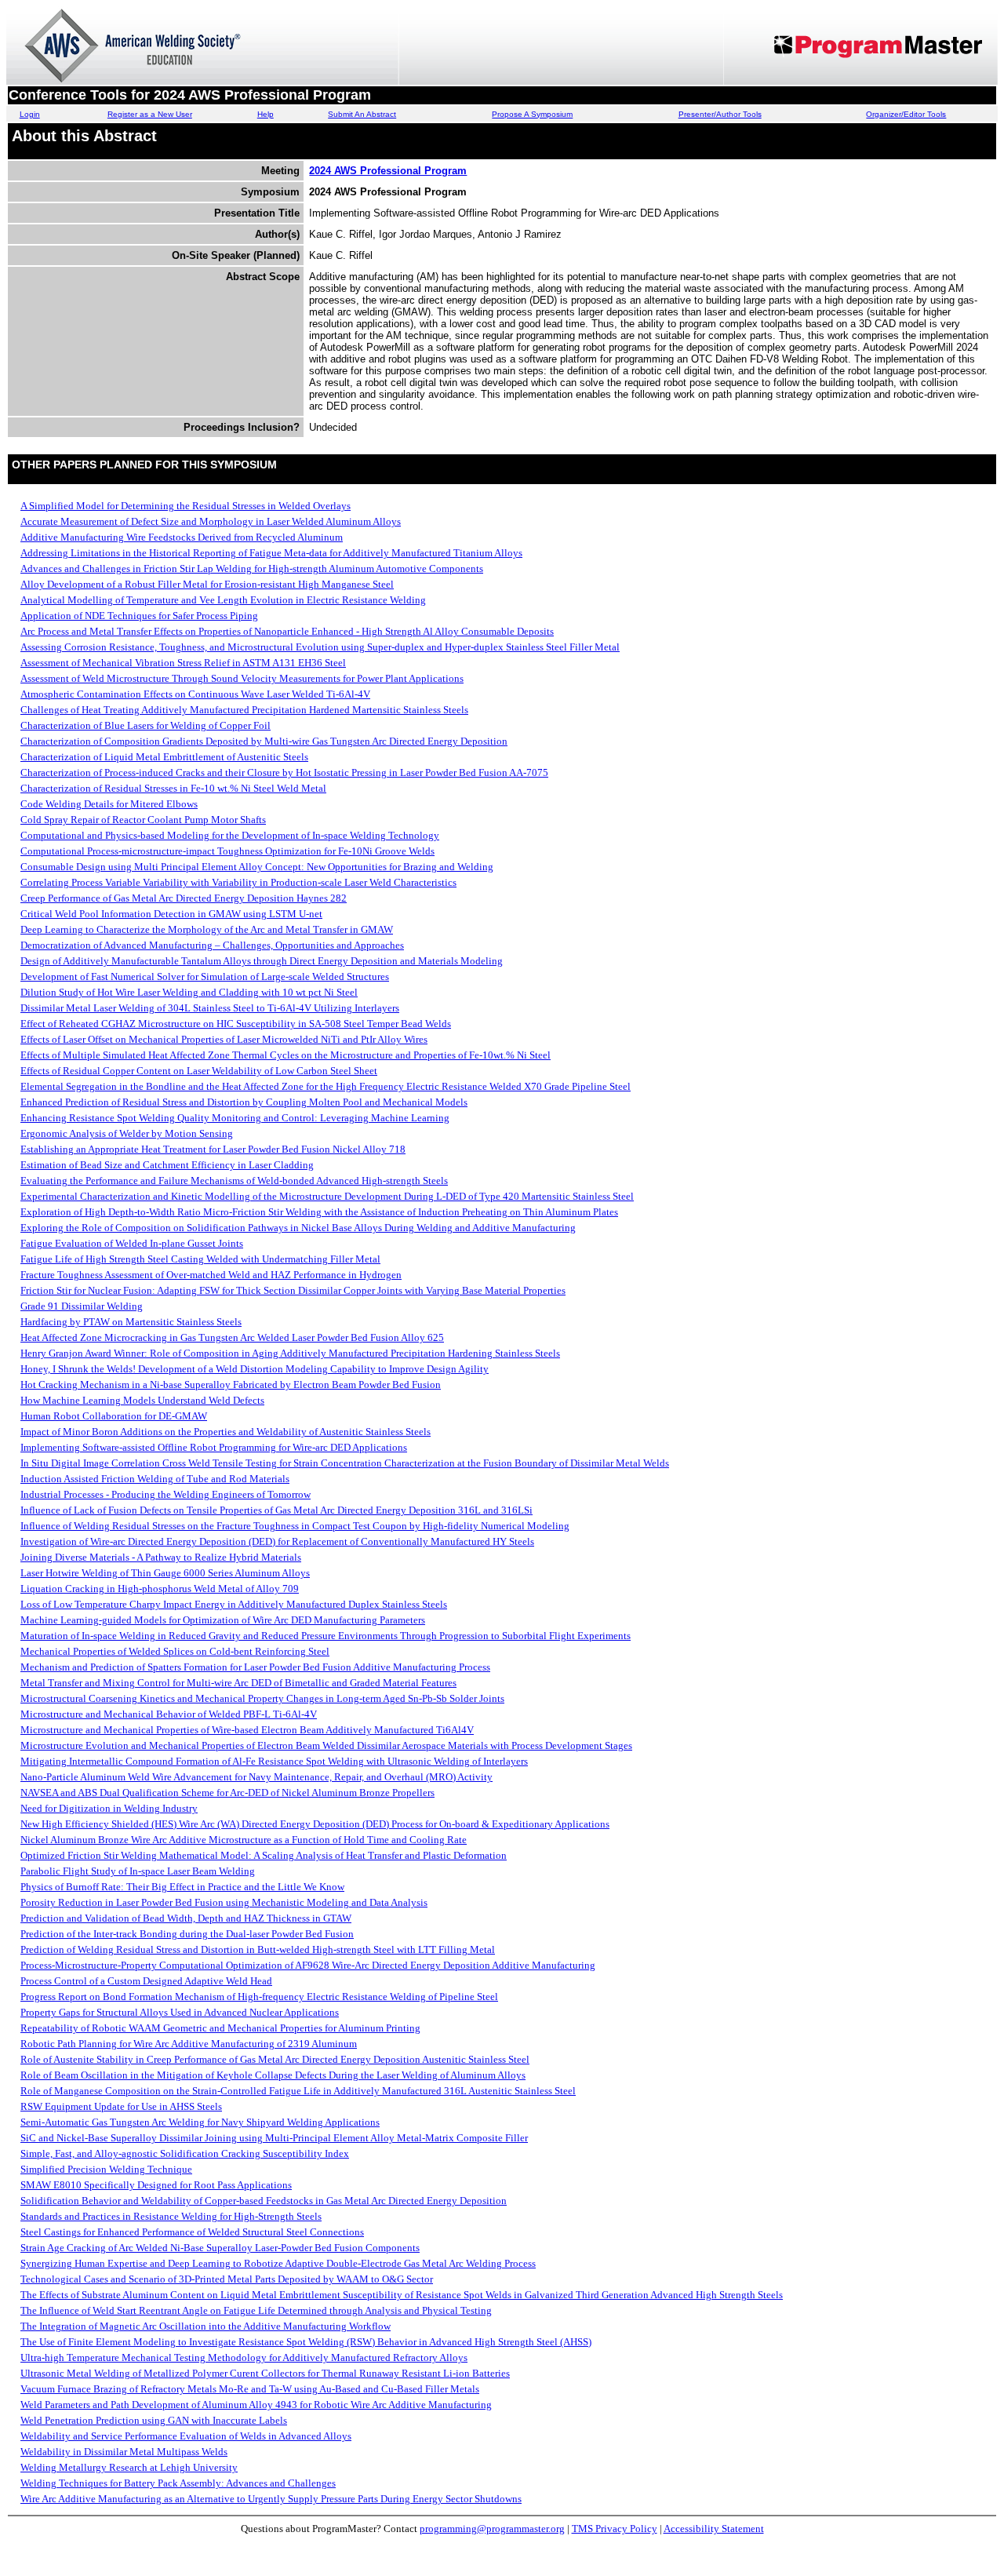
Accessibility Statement (714, 2529)
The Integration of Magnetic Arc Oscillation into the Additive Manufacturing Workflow (206, 2326)
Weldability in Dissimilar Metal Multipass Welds (124, 2452)
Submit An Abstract (362, 114)
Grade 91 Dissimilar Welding (82, 1306)
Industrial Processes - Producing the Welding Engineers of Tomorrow (166, 1494)
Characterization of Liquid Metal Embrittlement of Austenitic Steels (164, 757)
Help (266, 114)
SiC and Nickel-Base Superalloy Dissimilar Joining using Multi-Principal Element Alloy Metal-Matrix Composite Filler (274, 2138)
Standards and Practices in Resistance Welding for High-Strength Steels (171, 2216)
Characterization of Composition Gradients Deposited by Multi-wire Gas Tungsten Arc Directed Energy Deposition (264, 741)
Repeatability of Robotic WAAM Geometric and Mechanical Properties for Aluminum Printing (220, 2028)
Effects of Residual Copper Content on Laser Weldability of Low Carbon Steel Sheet (199, 1071)
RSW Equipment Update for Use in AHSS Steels (121, 2106)
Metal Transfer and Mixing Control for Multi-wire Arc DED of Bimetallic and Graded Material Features (238, 1683)
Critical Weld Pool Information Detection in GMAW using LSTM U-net (171, 914)
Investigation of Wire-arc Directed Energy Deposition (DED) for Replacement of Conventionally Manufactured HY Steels (277, 1541)
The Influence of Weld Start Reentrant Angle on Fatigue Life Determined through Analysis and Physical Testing (256, 2310)
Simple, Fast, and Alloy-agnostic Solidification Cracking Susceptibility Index (185, 2153)
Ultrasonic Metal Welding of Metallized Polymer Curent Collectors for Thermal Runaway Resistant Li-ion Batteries (265, 2373)
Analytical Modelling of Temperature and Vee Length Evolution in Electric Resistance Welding (223, 600)
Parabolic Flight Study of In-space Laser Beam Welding (138, 1871)
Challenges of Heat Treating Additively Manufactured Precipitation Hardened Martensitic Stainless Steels (244, 710)
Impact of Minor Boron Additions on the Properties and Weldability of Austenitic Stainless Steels (226, 1432)
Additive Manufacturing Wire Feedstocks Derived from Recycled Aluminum (182, 537)
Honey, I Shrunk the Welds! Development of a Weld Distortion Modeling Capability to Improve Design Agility (255, 1369)
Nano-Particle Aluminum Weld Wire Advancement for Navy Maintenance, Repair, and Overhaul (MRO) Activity (256, 1777)
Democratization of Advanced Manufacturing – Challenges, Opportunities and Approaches (212, 945)
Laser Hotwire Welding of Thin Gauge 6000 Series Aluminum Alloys (165, 1573)
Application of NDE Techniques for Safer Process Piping (139, 616)
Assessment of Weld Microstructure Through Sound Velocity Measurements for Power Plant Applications (242, 678)
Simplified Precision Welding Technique (106, 2169)
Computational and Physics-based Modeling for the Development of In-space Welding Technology (230, 835)
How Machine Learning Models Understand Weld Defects (142, 1400)
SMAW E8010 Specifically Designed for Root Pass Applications (156, 2185)
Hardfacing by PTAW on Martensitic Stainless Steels (131, 1322)
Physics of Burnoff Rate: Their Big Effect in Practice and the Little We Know (182, 1887)
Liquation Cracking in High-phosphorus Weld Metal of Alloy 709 (160, 1589)
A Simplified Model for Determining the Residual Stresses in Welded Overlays (186, 506)
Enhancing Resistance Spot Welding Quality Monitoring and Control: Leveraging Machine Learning (235, 1118)
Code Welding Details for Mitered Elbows (109, 804)
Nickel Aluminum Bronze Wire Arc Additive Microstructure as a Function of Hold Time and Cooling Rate (244, 1840)
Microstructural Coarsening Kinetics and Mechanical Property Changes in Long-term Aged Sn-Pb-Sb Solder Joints (262, 1698)
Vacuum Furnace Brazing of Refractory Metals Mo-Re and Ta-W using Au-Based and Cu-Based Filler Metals (250, 2389)
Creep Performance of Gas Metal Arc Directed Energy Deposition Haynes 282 (184, 898)
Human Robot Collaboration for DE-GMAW (114, 1416)
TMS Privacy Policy (615, 2529)
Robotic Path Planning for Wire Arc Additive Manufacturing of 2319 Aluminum (189, 2044)
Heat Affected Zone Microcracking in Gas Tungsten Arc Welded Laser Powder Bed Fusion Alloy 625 (232, 1337)
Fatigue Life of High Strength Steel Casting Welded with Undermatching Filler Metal (200, 1259)
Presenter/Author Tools (720, 114)
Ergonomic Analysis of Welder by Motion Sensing (127, 1133)
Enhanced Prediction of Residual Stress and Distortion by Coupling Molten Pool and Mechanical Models (244, 1102)
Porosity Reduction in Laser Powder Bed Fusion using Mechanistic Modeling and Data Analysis (224, 1902)
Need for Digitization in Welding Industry (109, 1808)
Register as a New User (150, 114)
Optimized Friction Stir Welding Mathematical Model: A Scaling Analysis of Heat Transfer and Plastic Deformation (264, 1855)
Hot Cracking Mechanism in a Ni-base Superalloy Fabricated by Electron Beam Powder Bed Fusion (231, 1385)
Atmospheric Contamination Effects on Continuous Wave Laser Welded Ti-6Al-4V (195, 694)
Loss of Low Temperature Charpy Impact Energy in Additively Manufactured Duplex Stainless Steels (234, 1604)
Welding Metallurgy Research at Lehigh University (129, 2467)
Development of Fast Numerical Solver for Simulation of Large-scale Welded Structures (205, 976)
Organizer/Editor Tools (906, 114)
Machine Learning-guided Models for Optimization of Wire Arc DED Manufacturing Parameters (223, 1620)
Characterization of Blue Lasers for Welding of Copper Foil (146, 725)
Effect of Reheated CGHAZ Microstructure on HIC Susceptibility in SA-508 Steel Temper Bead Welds (236, 1024)
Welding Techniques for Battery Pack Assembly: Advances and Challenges (178, 2483)
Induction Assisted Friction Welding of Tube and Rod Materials (155, 1479)
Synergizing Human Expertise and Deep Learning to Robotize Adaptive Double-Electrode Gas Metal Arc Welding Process (278, 2263)
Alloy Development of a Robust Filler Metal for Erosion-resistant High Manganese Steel (207, 584)
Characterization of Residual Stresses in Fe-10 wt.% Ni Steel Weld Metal (173, 788)
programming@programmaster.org (492, 2529)
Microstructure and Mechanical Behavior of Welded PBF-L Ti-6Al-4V (169, 1714)
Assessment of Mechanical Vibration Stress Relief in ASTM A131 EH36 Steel (183, 663)
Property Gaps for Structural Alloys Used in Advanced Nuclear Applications (180, 2012)
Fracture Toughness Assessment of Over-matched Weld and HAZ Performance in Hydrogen (211, 1275)
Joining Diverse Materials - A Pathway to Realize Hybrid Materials (161, 1557)
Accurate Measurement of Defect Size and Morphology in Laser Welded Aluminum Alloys (211, 521)
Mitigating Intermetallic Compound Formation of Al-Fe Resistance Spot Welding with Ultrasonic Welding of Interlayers (274, 1761)
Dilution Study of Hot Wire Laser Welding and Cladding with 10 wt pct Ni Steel (189, 992)
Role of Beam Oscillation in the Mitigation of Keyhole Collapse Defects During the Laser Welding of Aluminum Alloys (273, 2075)
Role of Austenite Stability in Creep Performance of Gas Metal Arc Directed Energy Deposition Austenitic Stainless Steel (275, 2059)
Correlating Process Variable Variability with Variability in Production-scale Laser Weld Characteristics (238, 882)
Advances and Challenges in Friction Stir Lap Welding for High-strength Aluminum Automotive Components (252, 568)
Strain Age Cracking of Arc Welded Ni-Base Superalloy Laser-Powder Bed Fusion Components (220, 2248)
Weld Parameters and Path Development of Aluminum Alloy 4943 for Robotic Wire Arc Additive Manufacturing (256, 2405)
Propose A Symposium (532, 114)
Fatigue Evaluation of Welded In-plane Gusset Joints (132, 1243)
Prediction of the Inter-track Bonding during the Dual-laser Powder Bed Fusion (187, 1934)
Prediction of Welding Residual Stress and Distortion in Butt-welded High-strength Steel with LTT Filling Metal (258, 1949)
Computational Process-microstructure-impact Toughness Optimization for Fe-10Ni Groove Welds (227, 851)
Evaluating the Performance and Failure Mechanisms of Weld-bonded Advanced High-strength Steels (234, 1181)
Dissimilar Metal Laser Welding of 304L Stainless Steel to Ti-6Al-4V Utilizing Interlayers (210, 1008)
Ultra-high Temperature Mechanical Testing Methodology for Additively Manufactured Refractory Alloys (244, 2357)
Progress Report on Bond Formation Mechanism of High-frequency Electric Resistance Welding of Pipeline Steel (259, 1997)
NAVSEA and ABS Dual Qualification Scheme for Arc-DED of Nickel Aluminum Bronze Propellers (227, 1793)
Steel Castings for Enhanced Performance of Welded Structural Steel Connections (192, 2232)
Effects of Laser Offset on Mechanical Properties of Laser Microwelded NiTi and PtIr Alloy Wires (224, 1039)
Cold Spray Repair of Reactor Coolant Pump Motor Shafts (143, 820)
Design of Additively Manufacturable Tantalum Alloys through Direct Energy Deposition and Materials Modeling (262, 961)
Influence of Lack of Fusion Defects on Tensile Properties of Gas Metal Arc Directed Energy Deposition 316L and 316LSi (276, 1510)
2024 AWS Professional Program (388, 171)
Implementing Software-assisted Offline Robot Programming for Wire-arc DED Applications (214, 1447)
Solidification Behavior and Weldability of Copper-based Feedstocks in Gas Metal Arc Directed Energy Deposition (264, 2201)
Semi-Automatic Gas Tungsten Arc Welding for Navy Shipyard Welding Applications (200, 2122)
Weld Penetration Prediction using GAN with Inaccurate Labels (154, 2420)
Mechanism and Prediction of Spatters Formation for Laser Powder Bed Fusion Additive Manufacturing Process (255, 1667)
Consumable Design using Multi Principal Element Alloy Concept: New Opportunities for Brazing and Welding (257, 867)
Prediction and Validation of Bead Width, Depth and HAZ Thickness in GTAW (186, 1918)
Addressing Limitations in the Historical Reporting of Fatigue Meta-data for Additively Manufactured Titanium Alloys (271, 553)
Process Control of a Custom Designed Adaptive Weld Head (146, 1981)
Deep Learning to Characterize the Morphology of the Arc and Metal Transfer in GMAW (207, 929)
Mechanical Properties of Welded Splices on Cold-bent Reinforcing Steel (175, 1651)
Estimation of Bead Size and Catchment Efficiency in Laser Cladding (167, 1165)
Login (30, 114)
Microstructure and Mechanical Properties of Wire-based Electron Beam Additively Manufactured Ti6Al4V (247, 1730)
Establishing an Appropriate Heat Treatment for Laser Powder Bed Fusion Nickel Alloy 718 (213, 1149)
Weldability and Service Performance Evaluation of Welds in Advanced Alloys (186, 2436)
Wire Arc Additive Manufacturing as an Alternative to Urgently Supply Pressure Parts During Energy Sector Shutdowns (271, 2499)
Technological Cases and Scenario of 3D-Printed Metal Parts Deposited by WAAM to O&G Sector (227, 2279)
